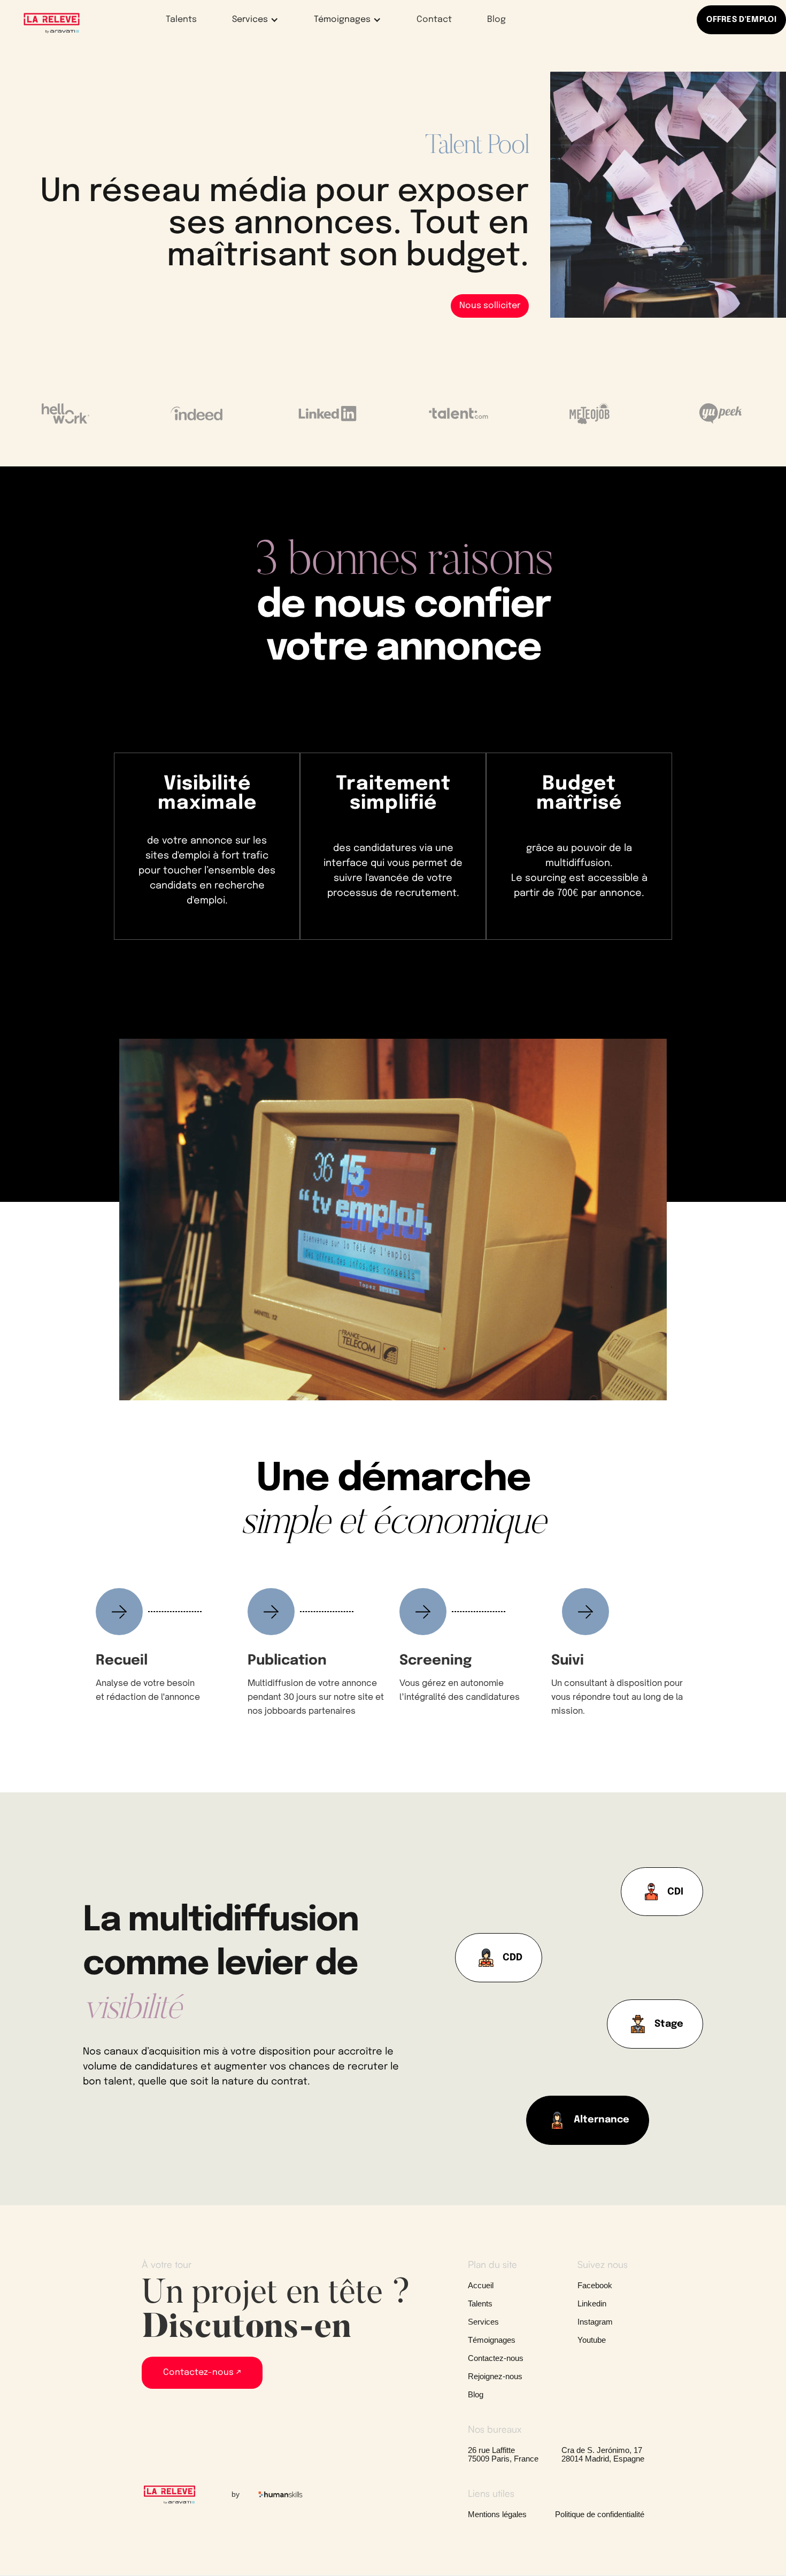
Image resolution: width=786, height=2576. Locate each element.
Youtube (592, 2340)
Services (483, 2322)
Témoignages (492, 2340)
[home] (52, 22)
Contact (434, 20)
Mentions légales (497, 2514)
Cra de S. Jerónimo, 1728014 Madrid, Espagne (603, 2455)
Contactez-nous (496, 2358)
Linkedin (592, 2304)
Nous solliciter (490, 306)
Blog (496, 20)
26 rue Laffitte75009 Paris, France (503, 2455)
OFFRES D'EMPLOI (741, 20)
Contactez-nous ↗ (202, 2372)
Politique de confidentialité (600, 2514)
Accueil (481, 2286)
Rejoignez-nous (495, 2376)
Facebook (595, 2286)
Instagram (595, 2322)
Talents (181, 20)
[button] (248, 20)
